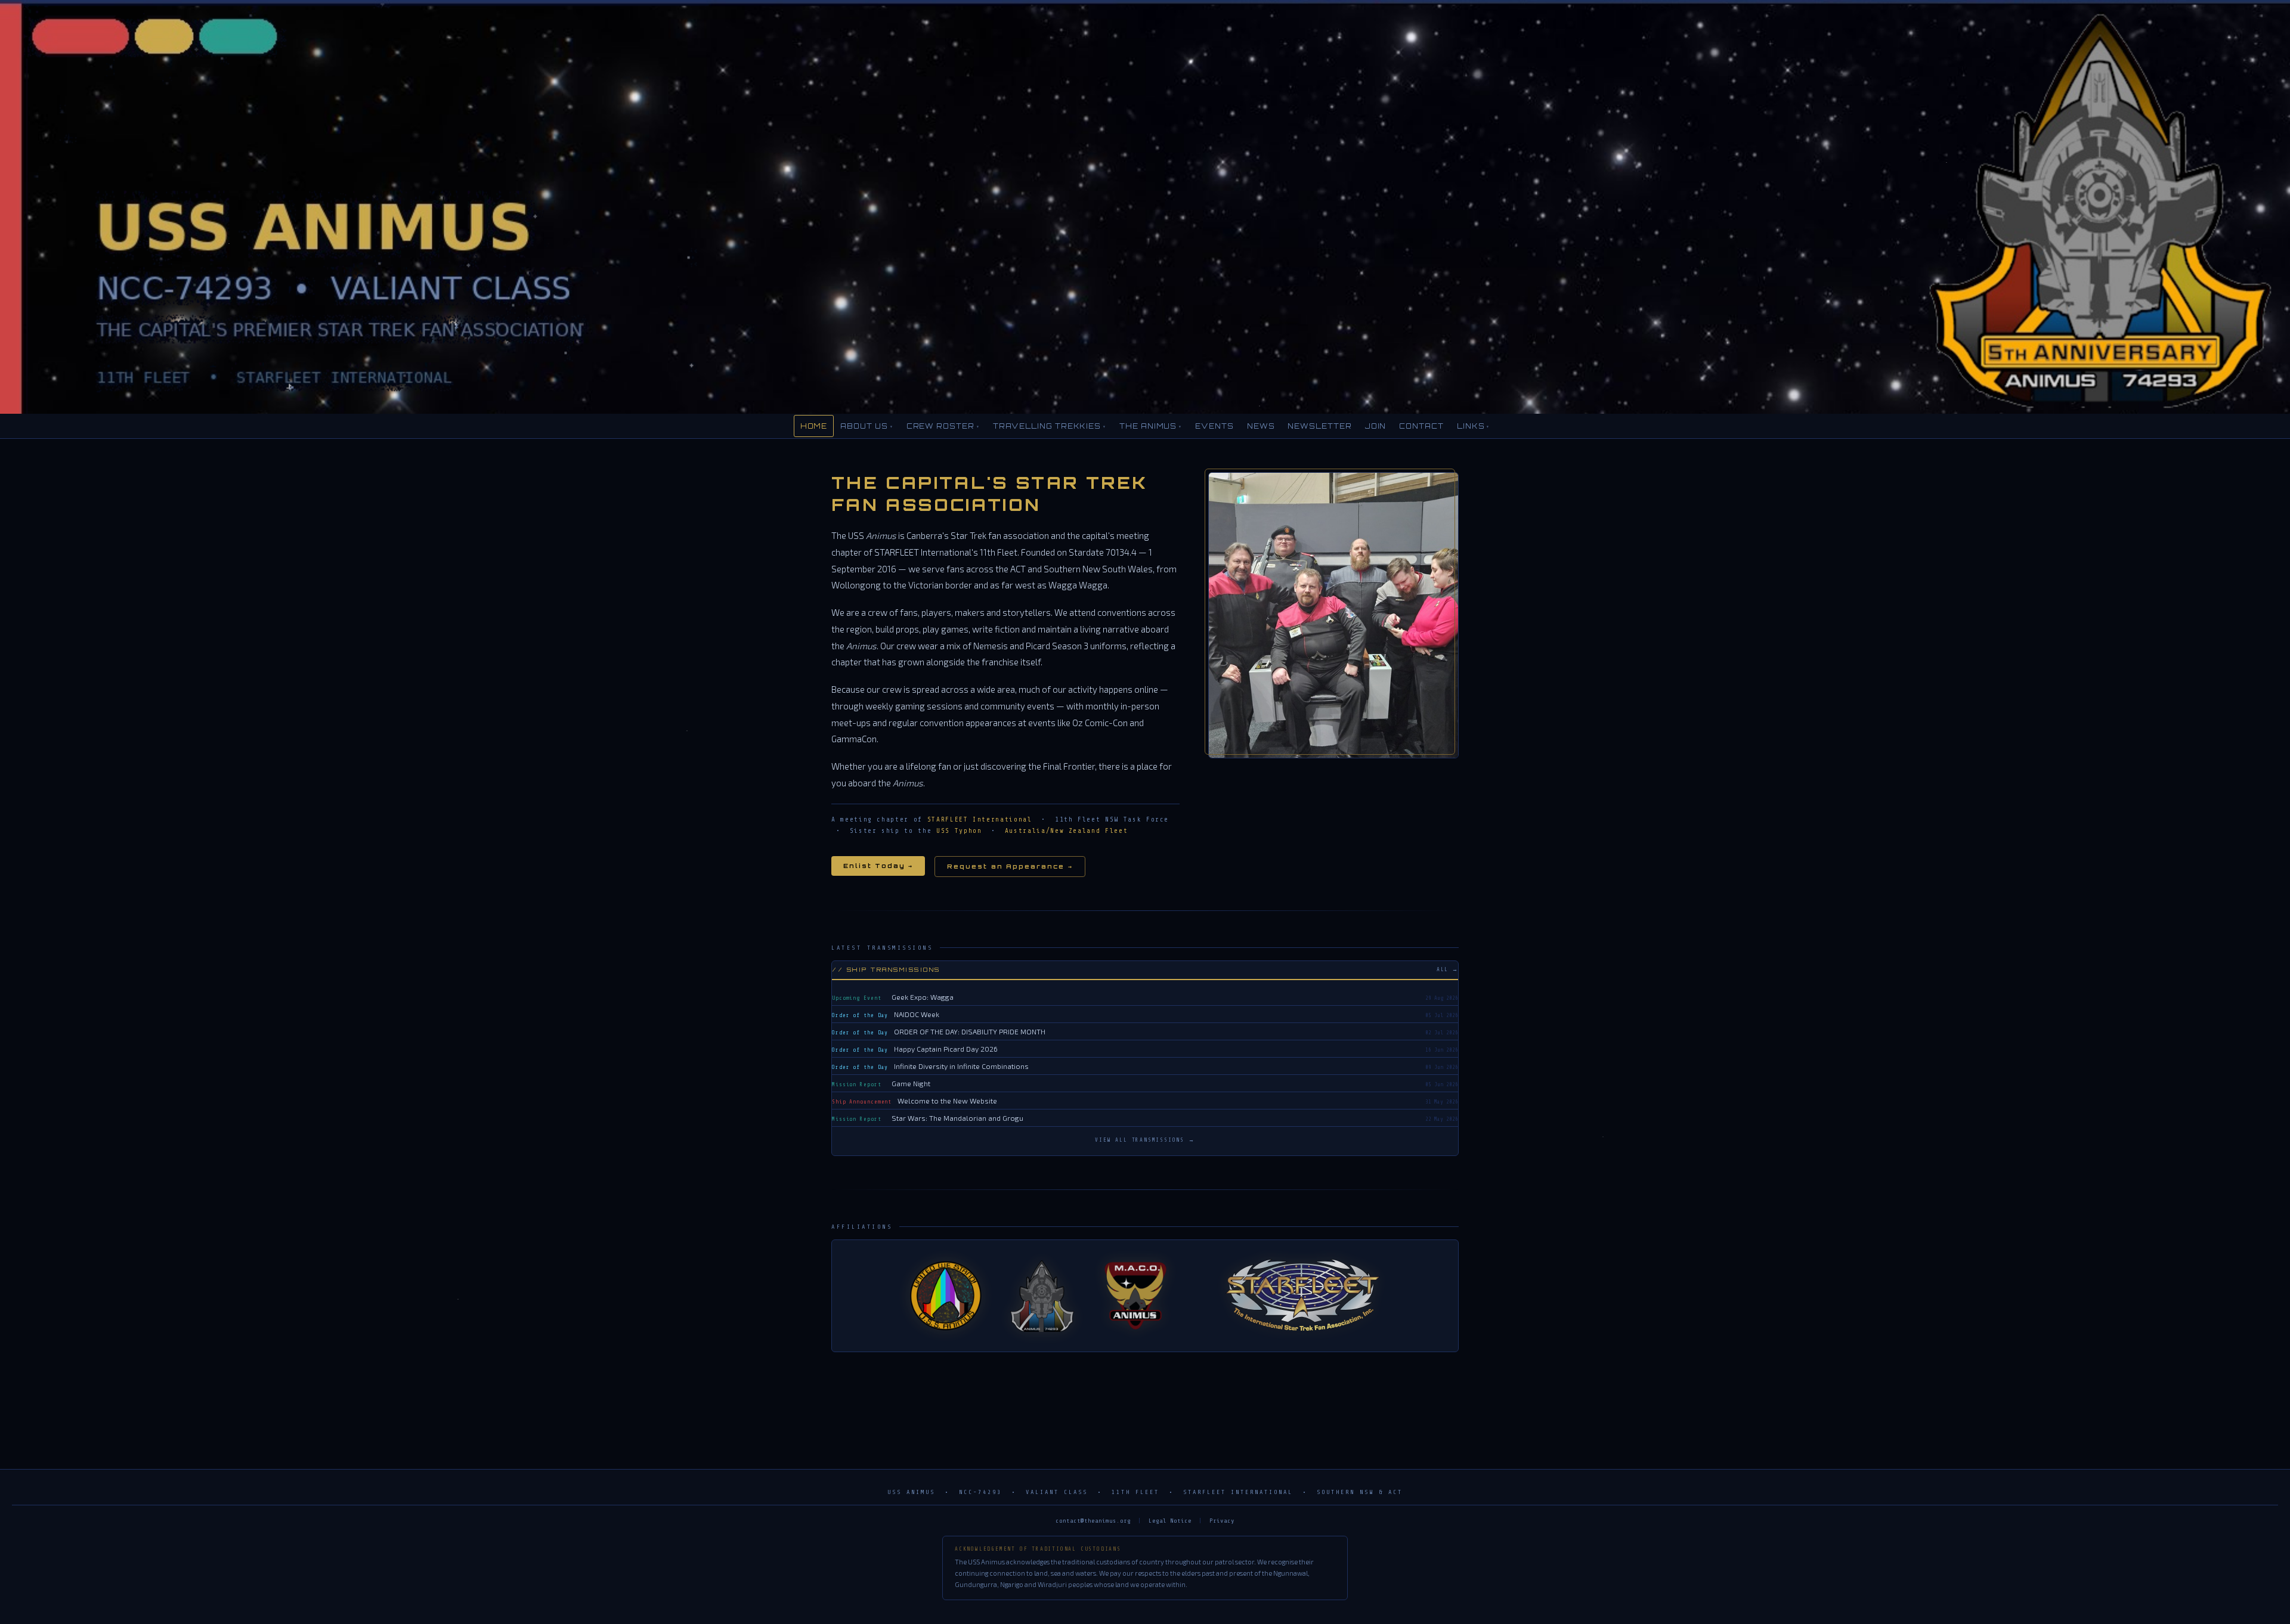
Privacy (1222, 1521)
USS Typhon (959, 831)
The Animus (1151, 426)
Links (1474, 426)
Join (1376, 426)
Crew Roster (943, 426)
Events (1214, 426)
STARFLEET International (980, 819)
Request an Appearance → (1010, 867)
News (1261, 426)
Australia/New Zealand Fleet (1067, 831)
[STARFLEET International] (1303, 1296)
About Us (867, 426)
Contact (1421, 426)
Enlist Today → (878, 866)
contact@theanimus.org (1093, 1521)
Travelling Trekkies (1050, 426)
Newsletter (1319, 426)
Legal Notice (1170, 1521)
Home (814, 426)
